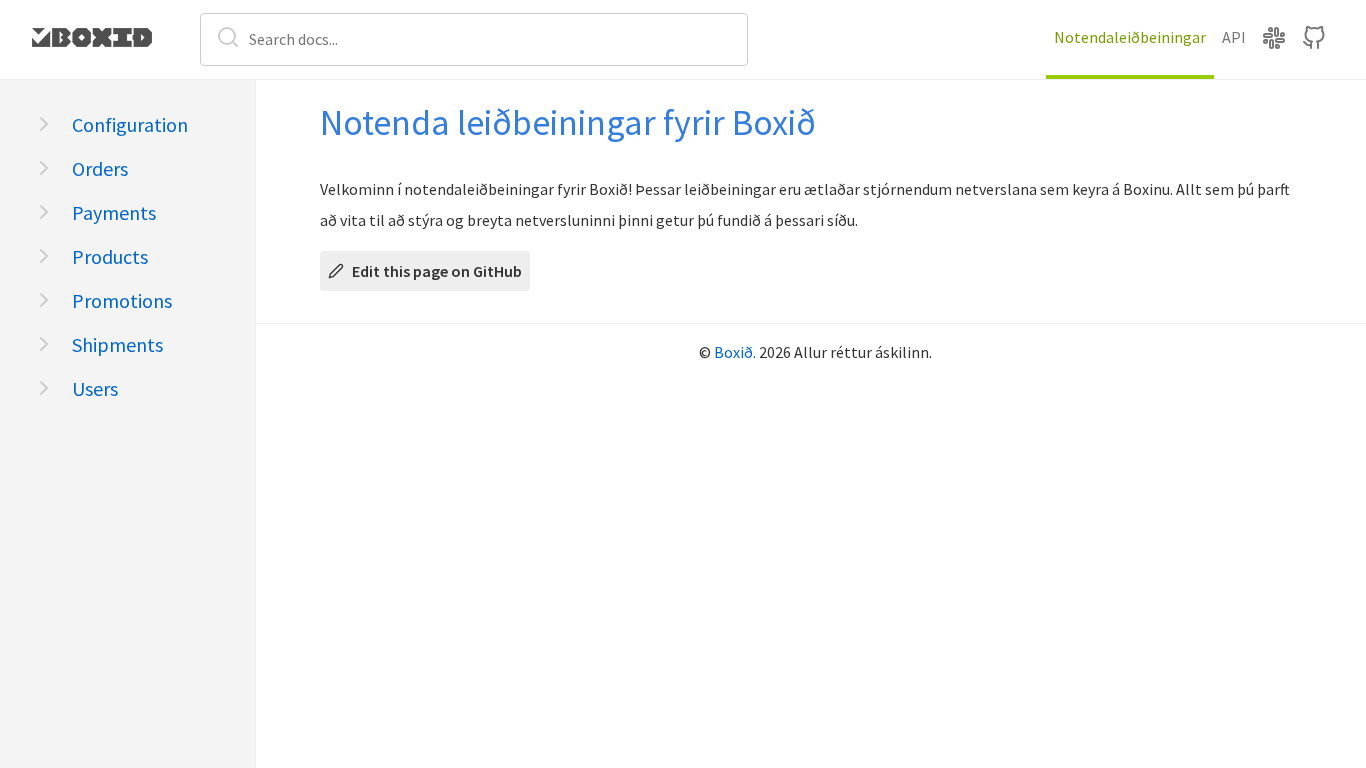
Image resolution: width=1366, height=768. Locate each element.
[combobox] (474, 39)
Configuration (130, 124)
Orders (100, 168)
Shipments (117, 344)
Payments (114, 212)
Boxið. (735, 352)
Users (95, 388)
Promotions (122, 300)
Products (110, 256)
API (1234, 37)
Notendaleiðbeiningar (1130, 37)
